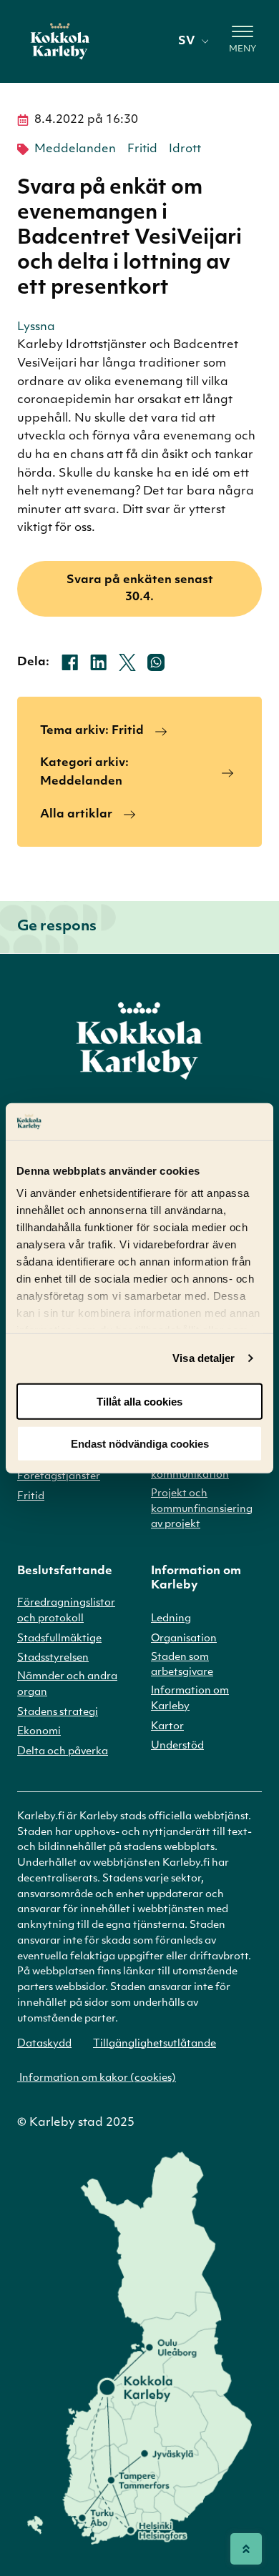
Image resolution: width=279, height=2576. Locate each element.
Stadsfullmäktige (59, 1639)
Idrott (185, 149)
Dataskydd (44, 2044)
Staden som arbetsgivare (182, 1665)
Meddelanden (75, 149)
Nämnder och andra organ (67, 1685)
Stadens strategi (58, 1712)
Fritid (142, 149)
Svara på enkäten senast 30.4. (140, 589)
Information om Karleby (190, 1699)
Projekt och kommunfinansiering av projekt (202, 1510)
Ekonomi (39, 1732)
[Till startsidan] (60, 41)
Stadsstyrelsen (53, 1658)
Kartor (167, 1727)
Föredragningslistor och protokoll (66, 1611)
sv (186, 41)
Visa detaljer (204, 1358)
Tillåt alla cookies (139, 1402)
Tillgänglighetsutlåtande (155, 2044)
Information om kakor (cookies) (97, 2078)
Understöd (177, 1746)
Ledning (171, 1619)
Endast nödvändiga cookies (140, 1443)
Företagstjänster (59, 1477)
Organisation (184, 1639)
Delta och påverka (63, 1752)
